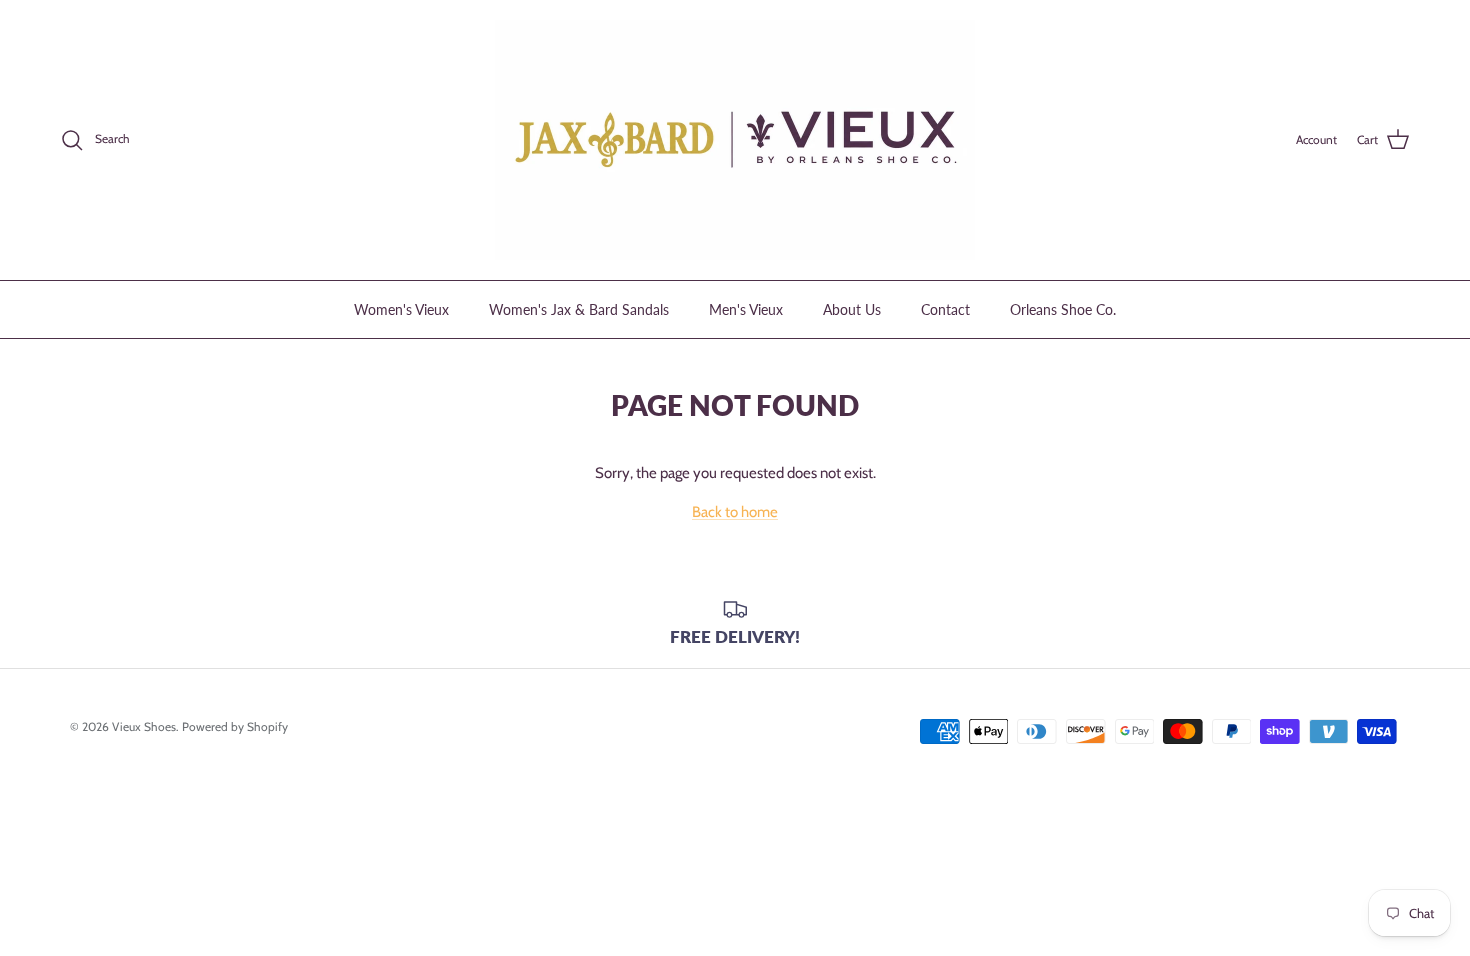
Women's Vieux (401, 309)
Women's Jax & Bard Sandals (579, 309)
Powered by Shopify (235, 726)
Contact (945, 309)
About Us (852, 309)
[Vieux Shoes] (735, 140)
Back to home (735, 512)
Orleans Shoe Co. (1063, 309)
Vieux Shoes (144, 726)
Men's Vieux (746, 309)
